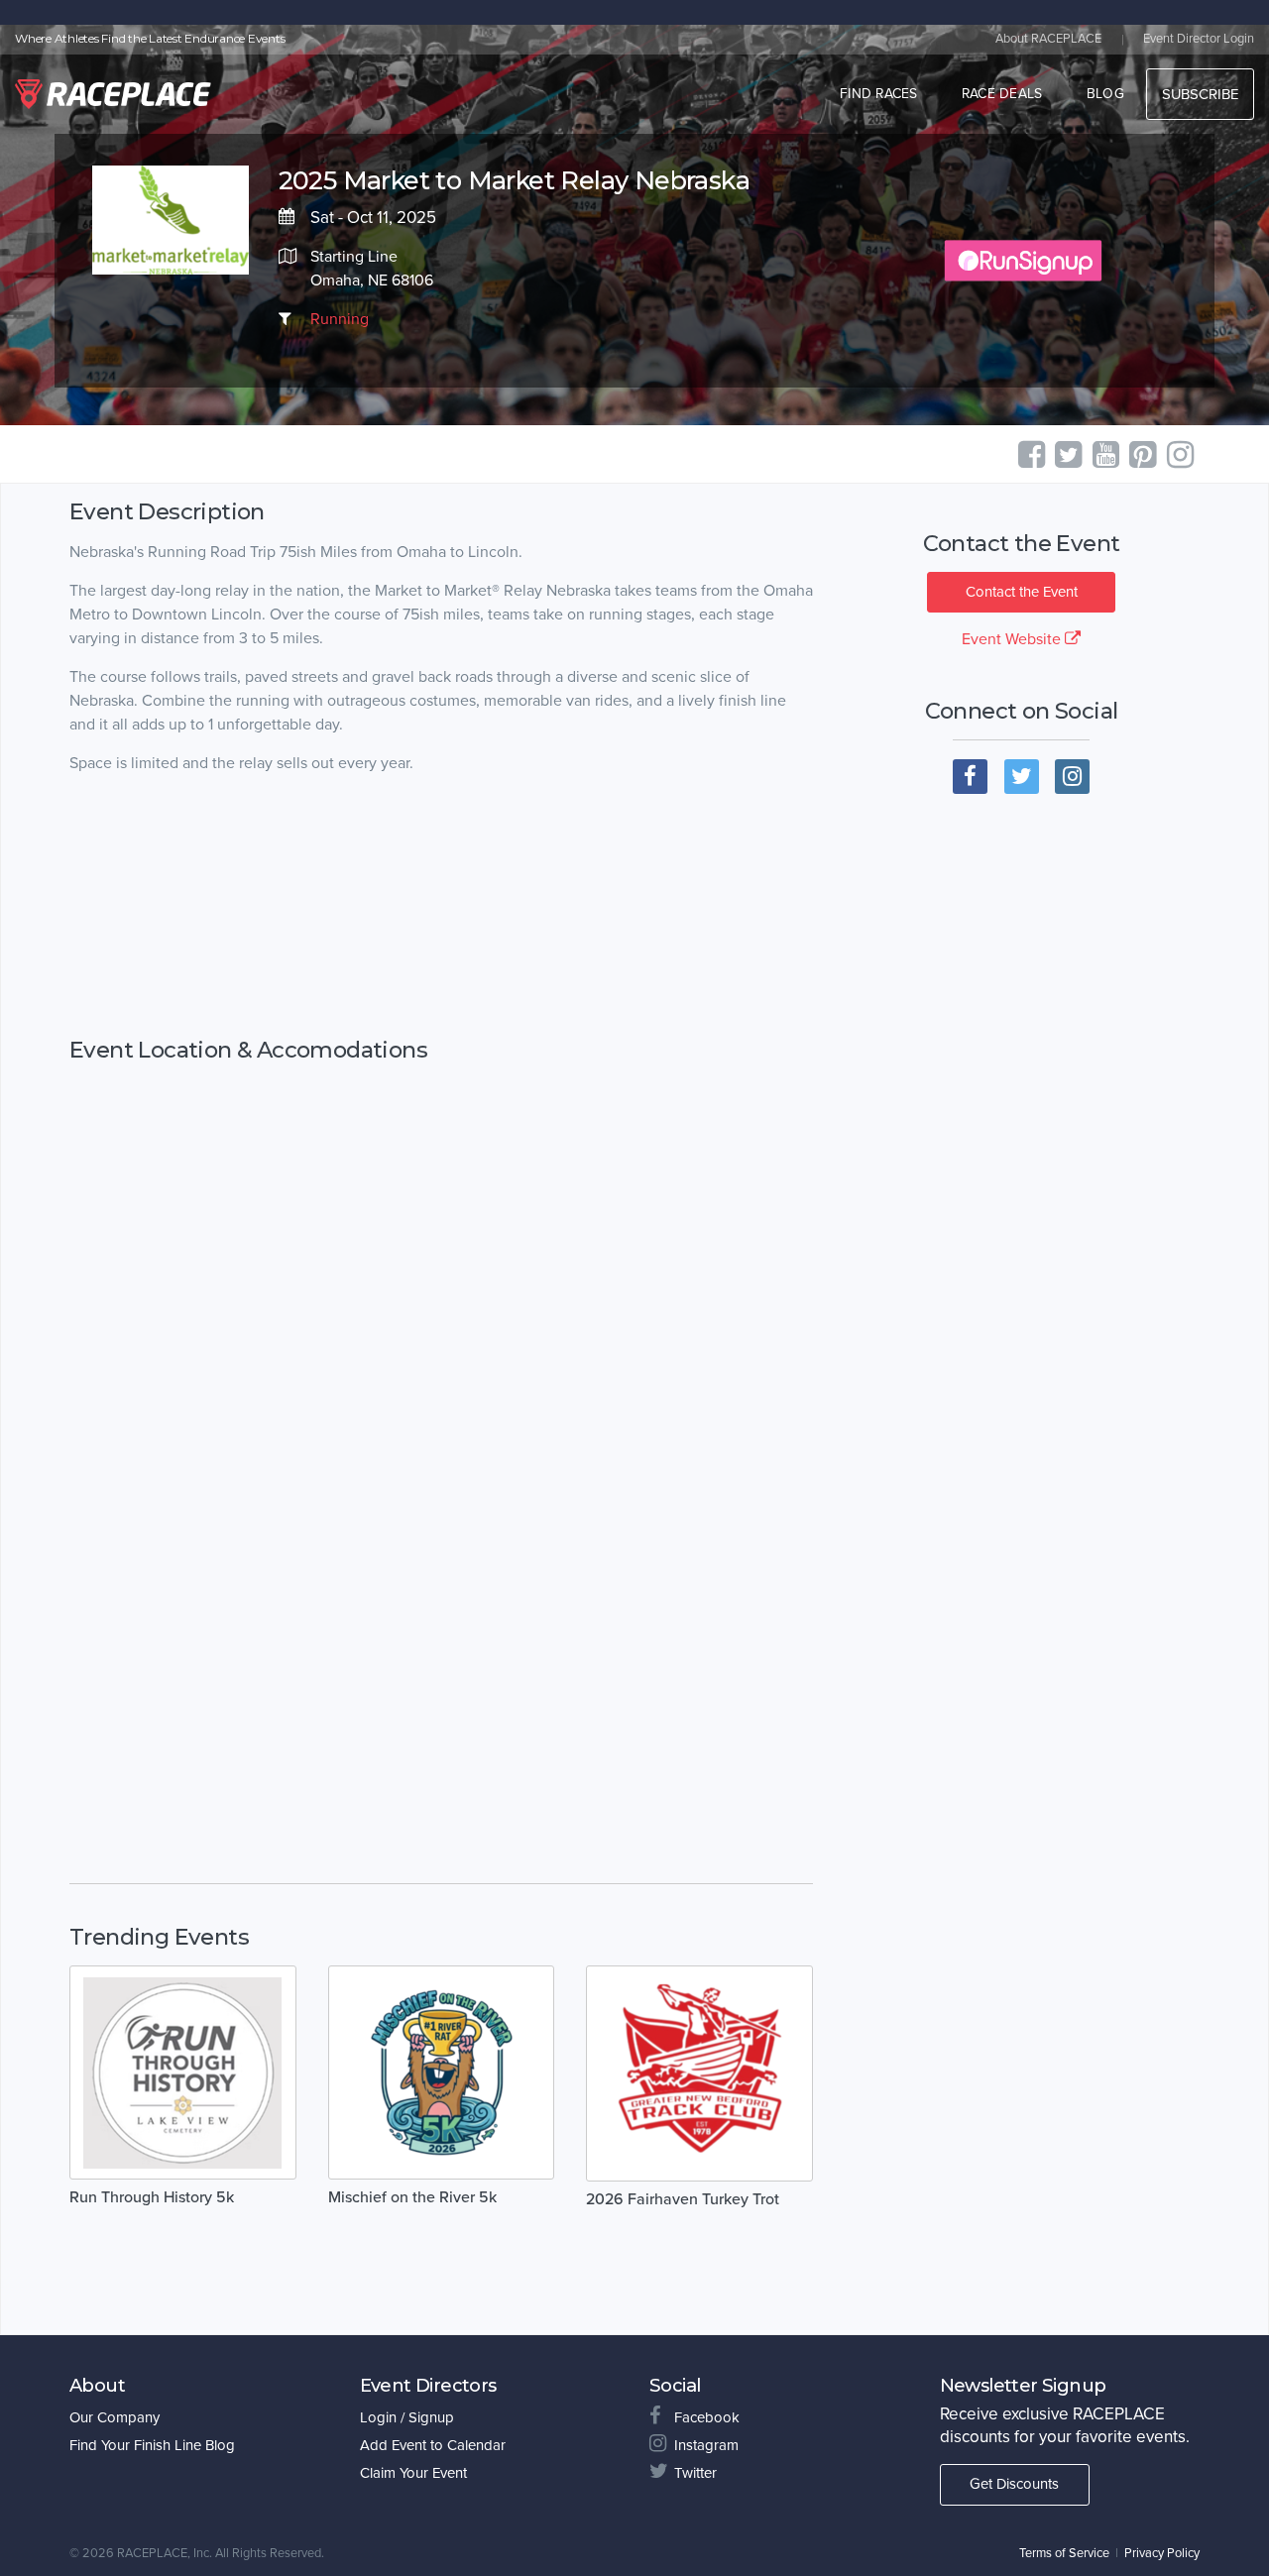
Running (340, 319)
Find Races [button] (879, 94)
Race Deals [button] (1002, 94)
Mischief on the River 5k (412, 2197)
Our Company (115, 2417)
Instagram (706, 2445)
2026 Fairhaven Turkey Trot (683, 2199)
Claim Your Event (413, 2473)
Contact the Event (1022, 592)
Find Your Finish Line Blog (152, 2445)
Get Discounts (1014, 2484)
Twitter (695, 2473)
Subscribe (1200, 94)
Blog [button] (1105, 94)
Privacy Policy (1162, 2553)
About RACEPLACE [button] (1048, 39)
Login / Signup (407, 2417)
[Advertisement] (441, 926)
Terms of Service (1064, 2553)
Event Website (1013, 639)
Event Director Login (1199, 39)
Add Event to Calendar (433, 2445)
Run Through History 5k (152, 2197)
